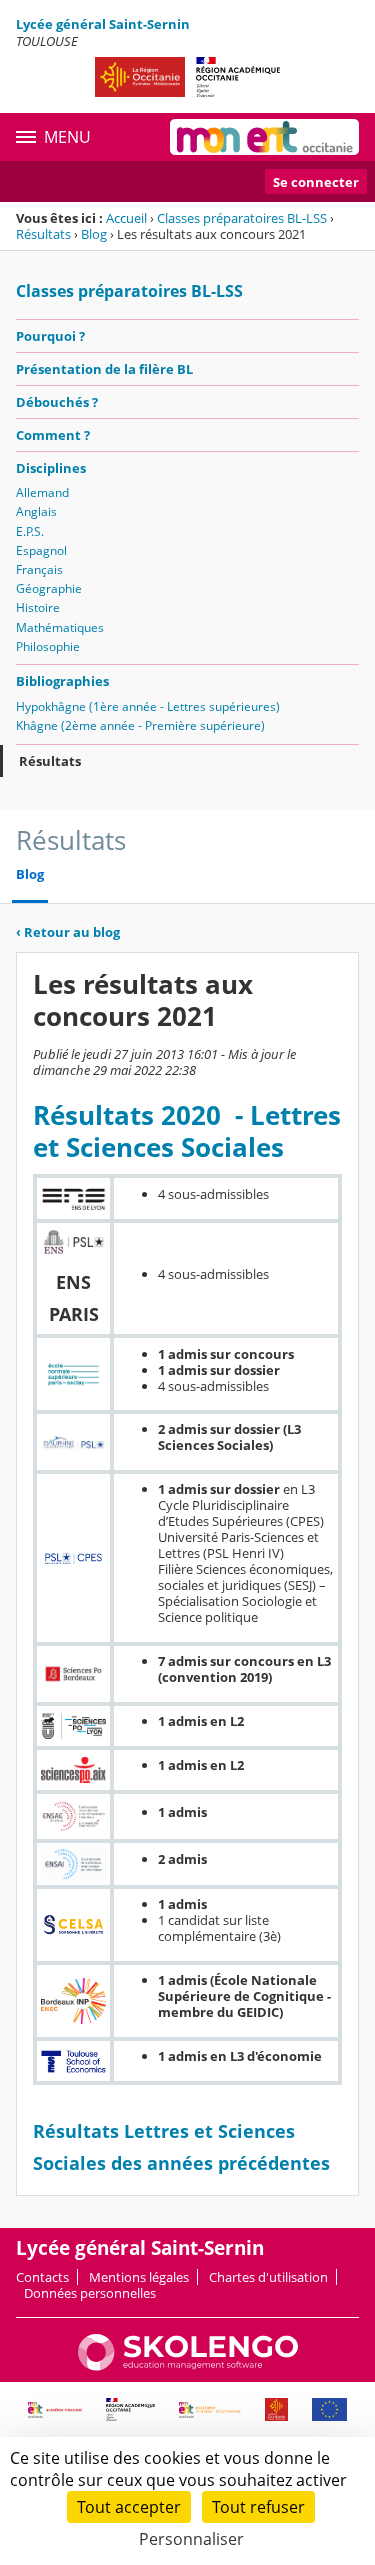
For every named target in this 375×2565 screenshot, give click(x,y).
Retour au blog (68, 932)
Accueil (126, 218)
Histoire (38, 607)
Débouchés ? (57, 402)
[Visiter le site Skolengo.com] (188, 2366)
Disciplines (51, 468)
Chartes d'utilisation (268, 2277)
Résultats (43, 234)
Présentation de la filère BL (104, 369)
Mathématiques (60, 627)
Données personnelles (90, 2293)
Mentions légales (139, 2277)
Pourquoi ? (50, 336)
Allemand (42, 492)
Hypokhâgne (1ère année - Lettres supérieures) (148, 706)
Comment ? (53, 435)
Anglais (36, 511)
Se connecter (316, 182)
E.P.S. (30, 531)
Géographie (49, 588)
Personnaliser (191, 2539)
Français (39, 569)
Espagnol (41, 550)
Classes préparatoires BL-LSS (242, 218)
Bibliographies (62, 681)
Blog (94, 234)
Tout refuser (258, 2507)
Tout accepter (129, 2507)
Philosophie (48, 646)
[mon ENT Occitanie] (264, 137)
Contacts (42, 2277)
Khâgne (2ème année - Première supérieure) (140, 725)
